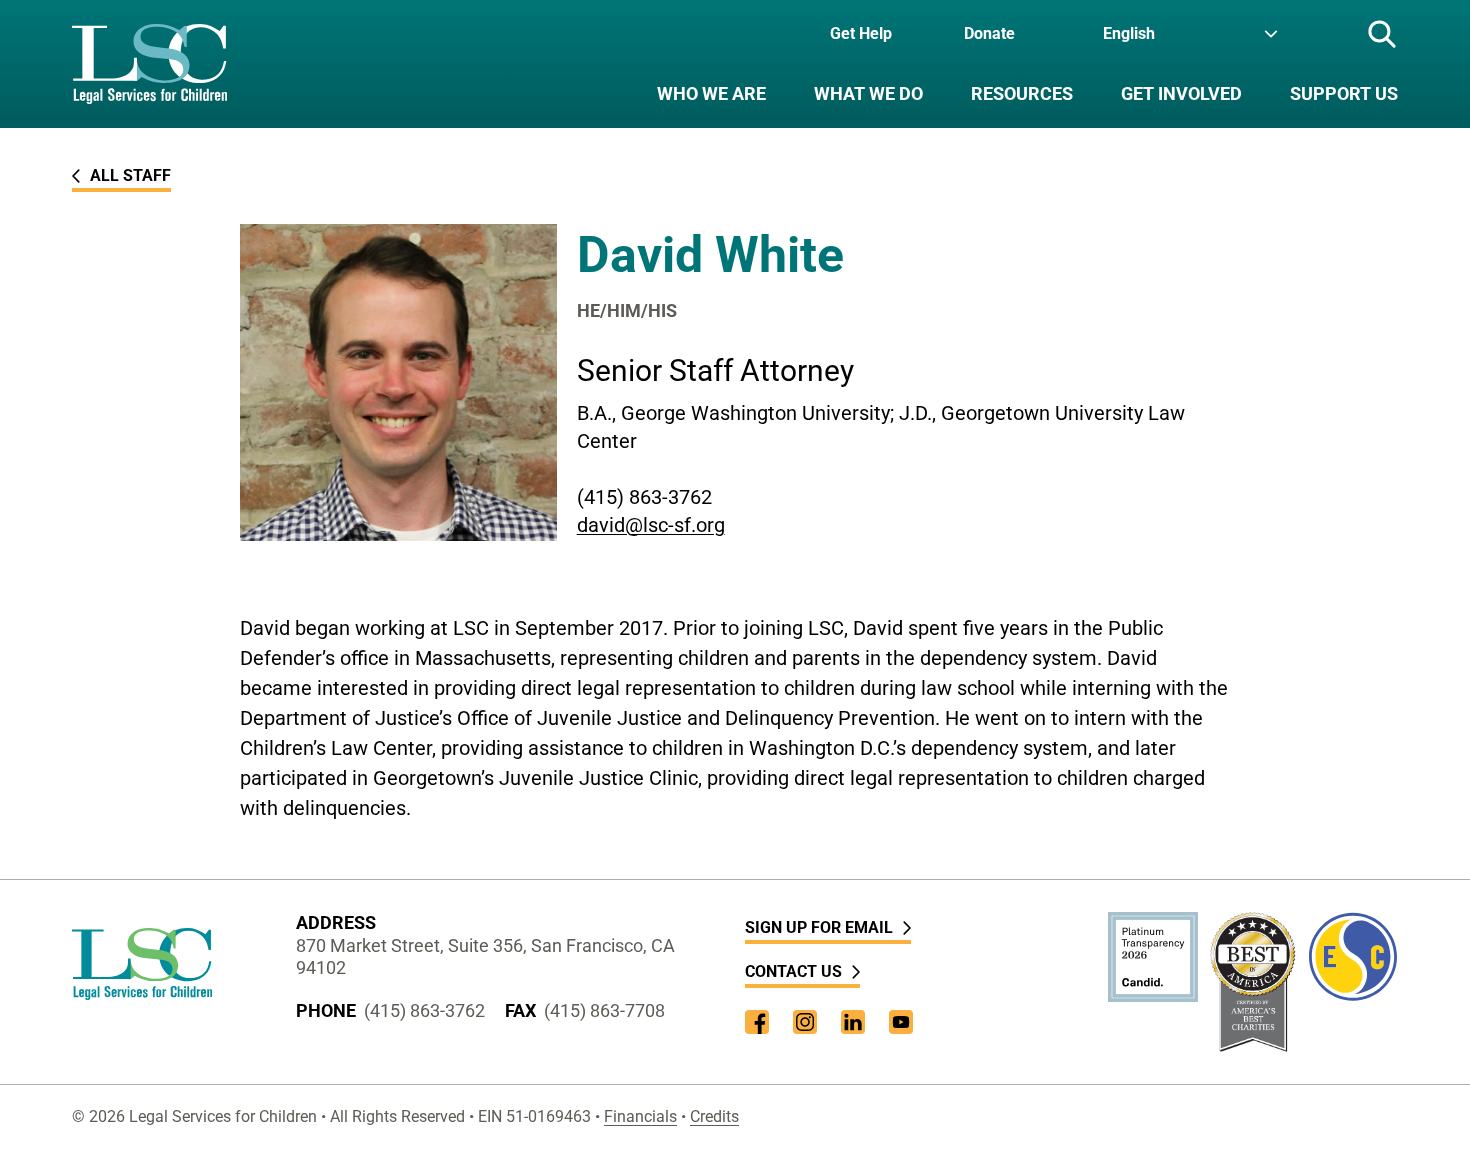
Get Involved (1181, 93)
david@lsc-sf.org (651, 525)
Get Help (861, 33)
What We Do (868, 93)
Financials (640, 1116)
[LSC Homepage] (149, 64)
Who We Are (711, 93)
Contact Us (793, 971)
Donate (989, 33)
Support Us (1344, 93)
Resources (1022, 93)
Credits (714, 1116)
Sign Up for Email (819, 927)
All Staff (130, 175)
